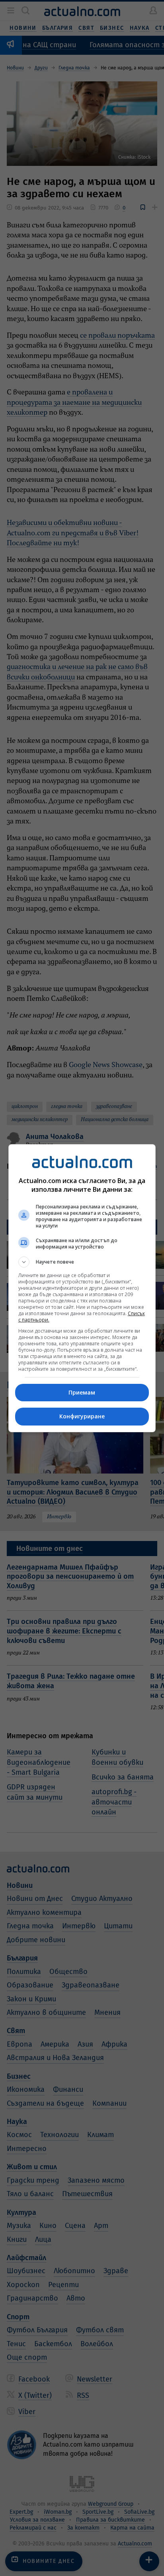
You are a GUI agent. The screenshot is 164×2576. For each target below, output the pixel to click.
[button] (82, 1262)
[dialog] (82, 1288)
